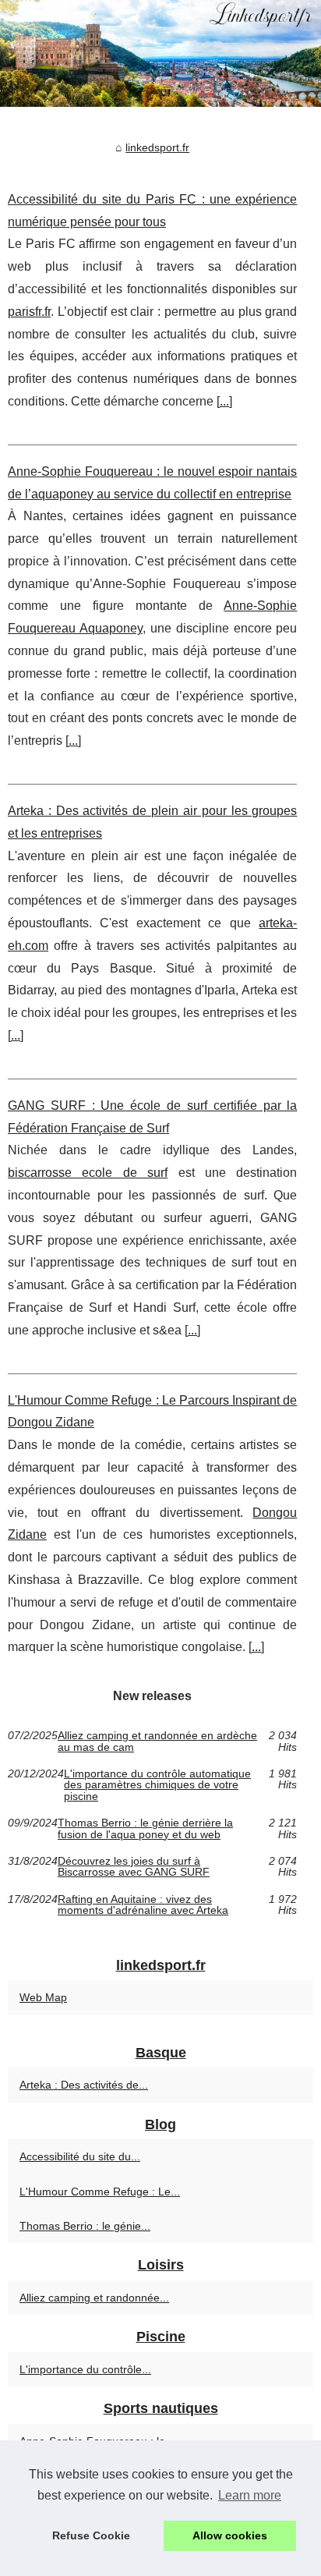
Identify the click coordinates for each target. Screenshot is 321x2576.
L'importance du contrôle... (85, 2369)
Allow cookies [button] (230, 2535)
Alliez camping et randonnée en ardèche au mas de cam (157, 1741)
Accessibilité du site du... (80, 2156)
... (224, 401)
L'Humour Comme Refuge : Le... (100, 2192)
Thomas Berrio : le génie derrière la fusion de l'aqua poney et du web (145, 1828)
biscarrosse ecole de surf (88, 1173)
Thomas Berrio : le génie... (85, 2226)
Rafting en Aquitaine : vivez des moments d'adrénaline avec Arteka (143, 1905)
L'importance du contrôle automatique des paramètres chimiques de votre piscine (157, 1785)
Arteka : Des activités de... (84, 2085)
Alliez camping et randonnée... (94, 2298)
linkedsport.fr (157, 147)
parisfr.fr (29, 312)
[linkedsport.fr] (160, 53)
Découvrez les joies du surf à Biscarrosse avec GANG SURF (134, 1867)
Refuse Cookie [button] (91, 2535)
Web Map (43, 1997)
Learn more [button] (250, 2495)
